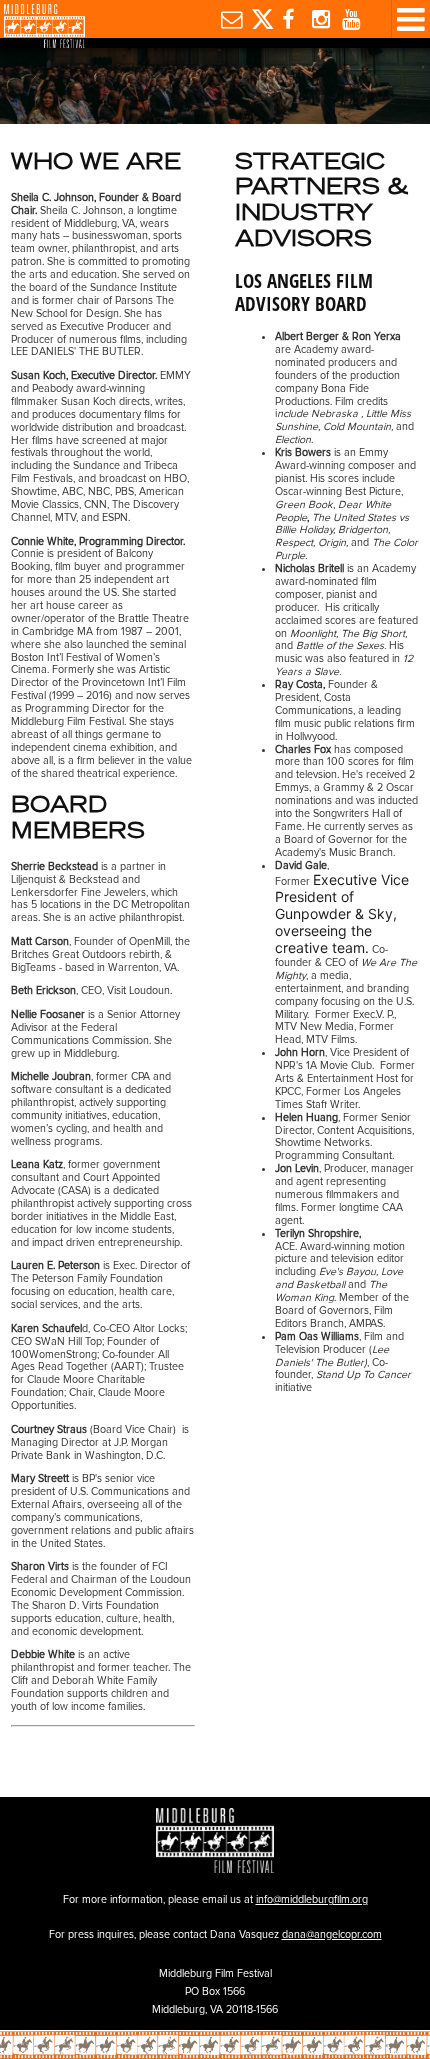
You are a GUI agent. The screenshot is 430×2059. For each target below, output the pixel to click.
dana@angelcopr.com (332, 1934)
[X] (258, 19)
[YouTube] (349, 19)
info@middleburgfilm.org (312, 1899)
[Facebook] (288, 19)
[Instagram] (318, 19)
